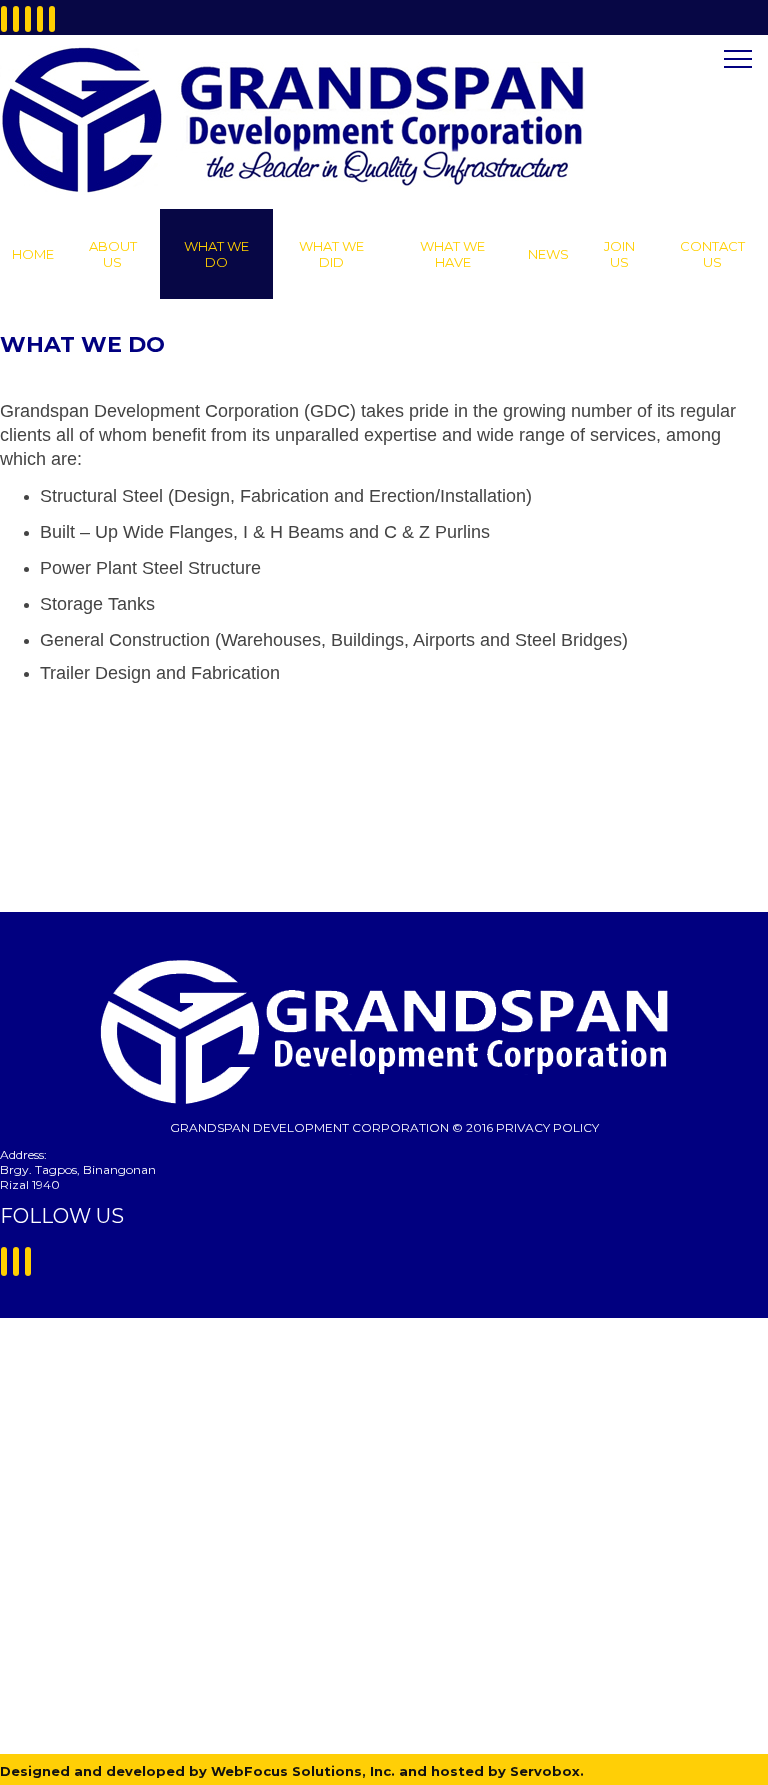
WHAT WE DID (331, 254)
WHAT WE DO (216, 254)
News (548, 254)
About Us (113, 254)
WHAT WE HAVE (452, 254)
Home (33, 254)
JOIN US (619, 254)
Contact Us (712, 254)
